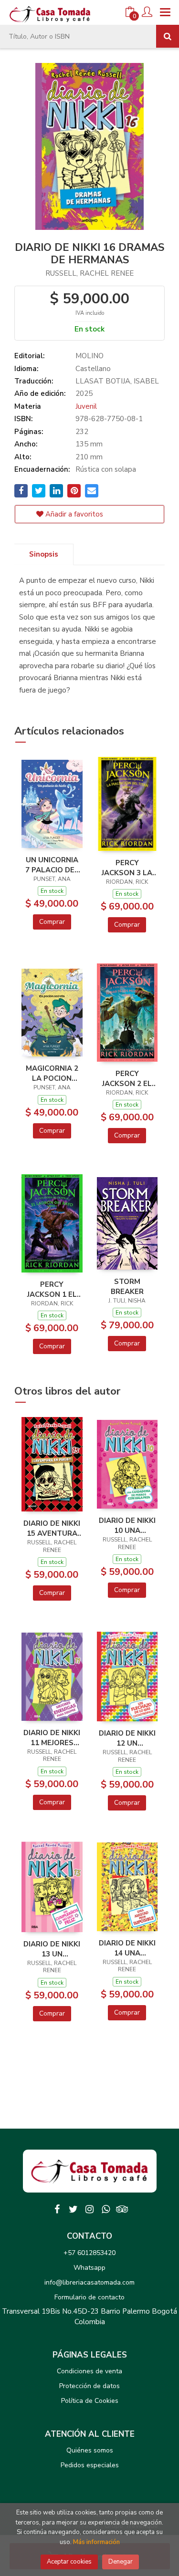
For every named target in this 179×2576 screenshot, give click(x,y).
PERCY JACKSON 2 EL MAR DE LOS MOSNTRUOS (127, 1078)
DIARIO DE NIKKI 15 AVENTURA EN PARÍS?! (52, 1528)
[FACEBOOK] (57, 2209)
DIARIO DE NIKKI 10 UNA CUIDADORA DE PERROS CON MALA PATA (127, 1525)
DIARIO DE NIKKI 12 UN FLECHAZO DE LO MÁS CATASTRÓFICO (127, 1738)
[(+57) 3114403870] (106, 2209)
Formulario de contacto (89, 2297)
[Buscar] (168, 36)
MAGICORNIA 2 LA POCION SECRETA (52, 1073)
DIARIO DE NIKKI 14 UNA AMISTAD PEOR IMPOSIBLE (127, 1948)
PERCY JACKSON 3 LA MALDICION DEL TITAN (127, 868)
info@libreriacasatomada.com (89, 2282)
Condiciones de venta (89, 2371)
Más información (96, 2542)
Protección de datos (89, 2386)
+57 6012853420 (89, 2253)
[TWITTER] (74, 2209)
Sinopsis (44, 554)
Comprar (52, 922)
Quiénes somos (90, 2450)
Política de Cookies (90, 2401)
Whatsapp (89, 2268)
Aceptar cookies (69, 2562)
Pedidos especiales (90, 2465)
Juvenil (86, 406)
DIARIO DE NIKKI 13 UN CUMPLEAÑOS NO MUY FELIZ (52, 1949)
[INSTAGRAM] (90, 2209)
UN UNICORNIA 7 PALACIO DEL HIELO (52, 865)
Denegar (121, 2562)
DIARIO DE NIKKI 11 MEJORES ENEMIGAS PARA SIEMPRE (52, 1738)
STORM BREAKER (127, 1286)
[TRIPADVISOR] (122, 2209)
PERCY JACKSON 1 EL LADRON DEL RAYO (52, 1289)
